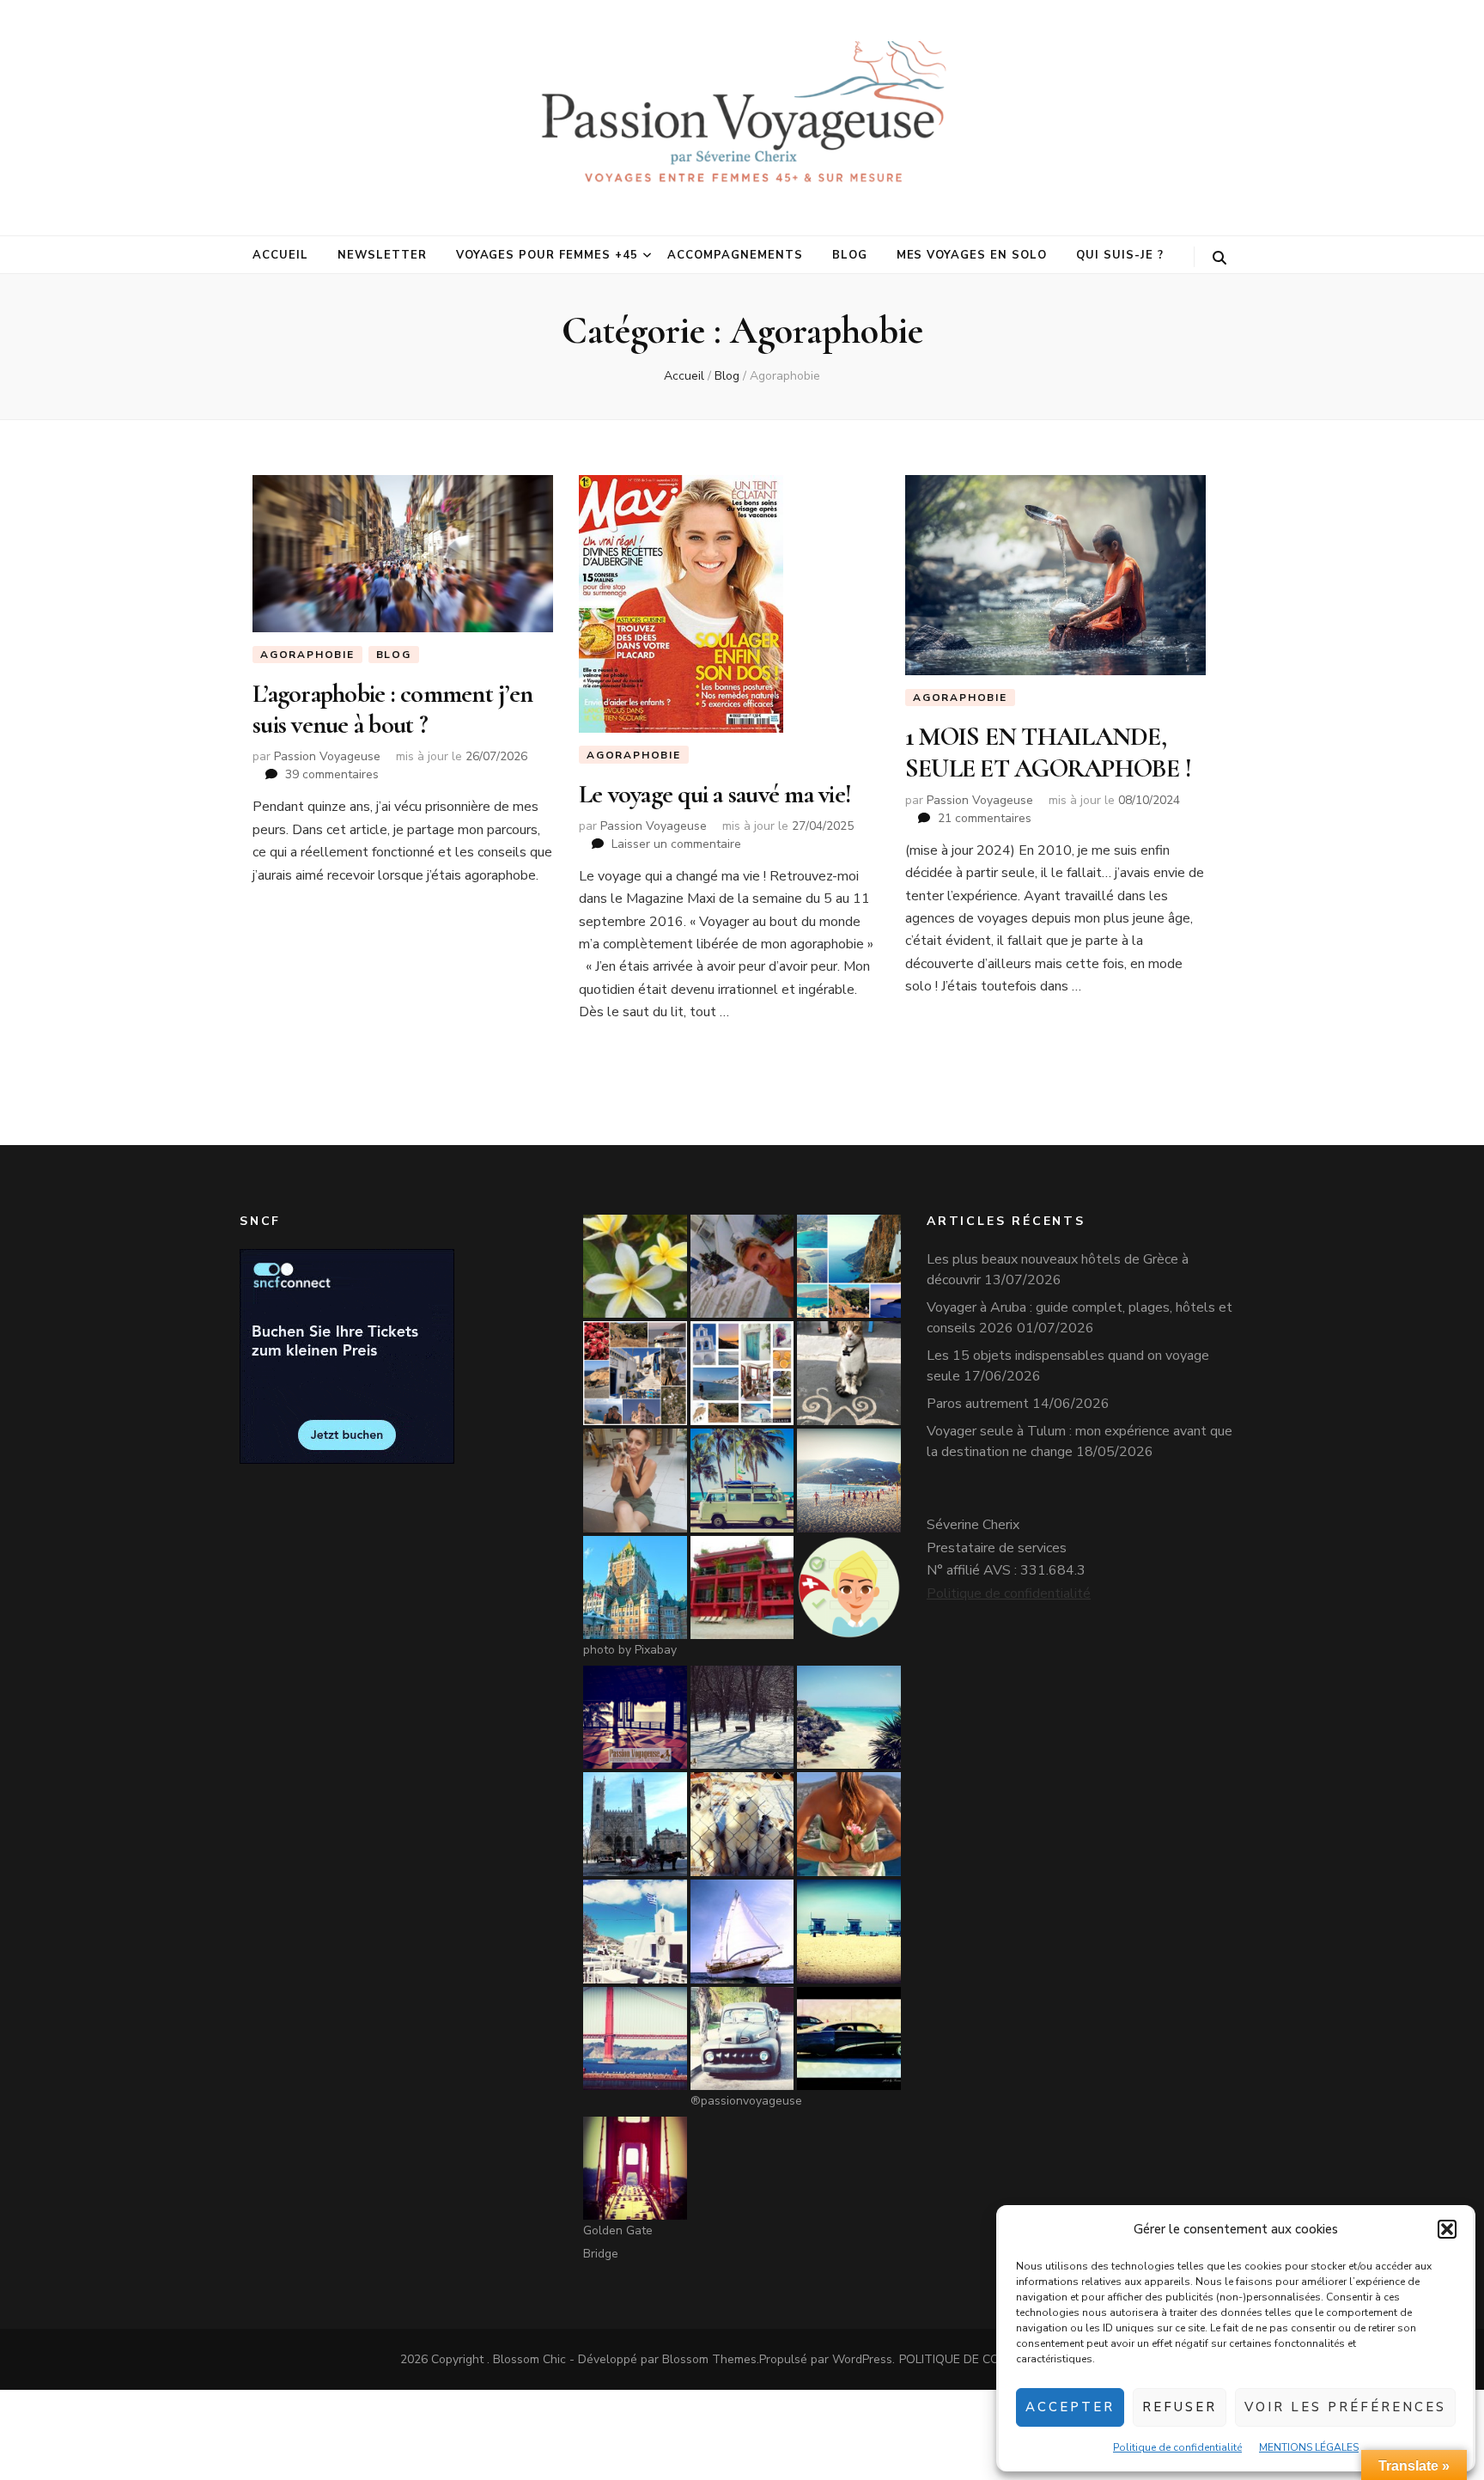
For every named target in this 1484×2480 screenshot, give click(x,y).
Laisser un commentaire (676, 844)
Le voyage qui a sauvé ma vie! (715, 794)
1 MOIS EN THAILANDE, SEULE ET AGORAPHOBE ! (1048, 752)
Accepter (1070, 2407)
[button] (1447, 2229)
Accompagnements (735, 255)
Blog (850, 255)
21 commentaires (985, 818)
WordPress (862, 2359)
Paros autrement (978, 1404)
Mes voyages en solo (972, 255)
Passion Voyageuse (327, 756)
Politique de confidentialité (1177, 2447)
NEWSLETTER (382, 255)
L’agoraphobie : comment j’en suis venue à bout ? (392, 709)
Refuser (1180, 2407)
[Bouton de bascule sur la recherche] (1219, 258)
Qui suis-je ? (1120, 255)
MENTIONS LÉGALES (1309, 2447)
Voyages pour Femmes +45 (547, 255)
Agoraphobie (307, 655)
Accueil (280, 255)
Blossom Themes (709, 2359)
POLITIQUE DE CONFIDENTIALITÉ (992, 2359)
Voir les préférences (1345, 2407)
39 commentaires (332, 774)
